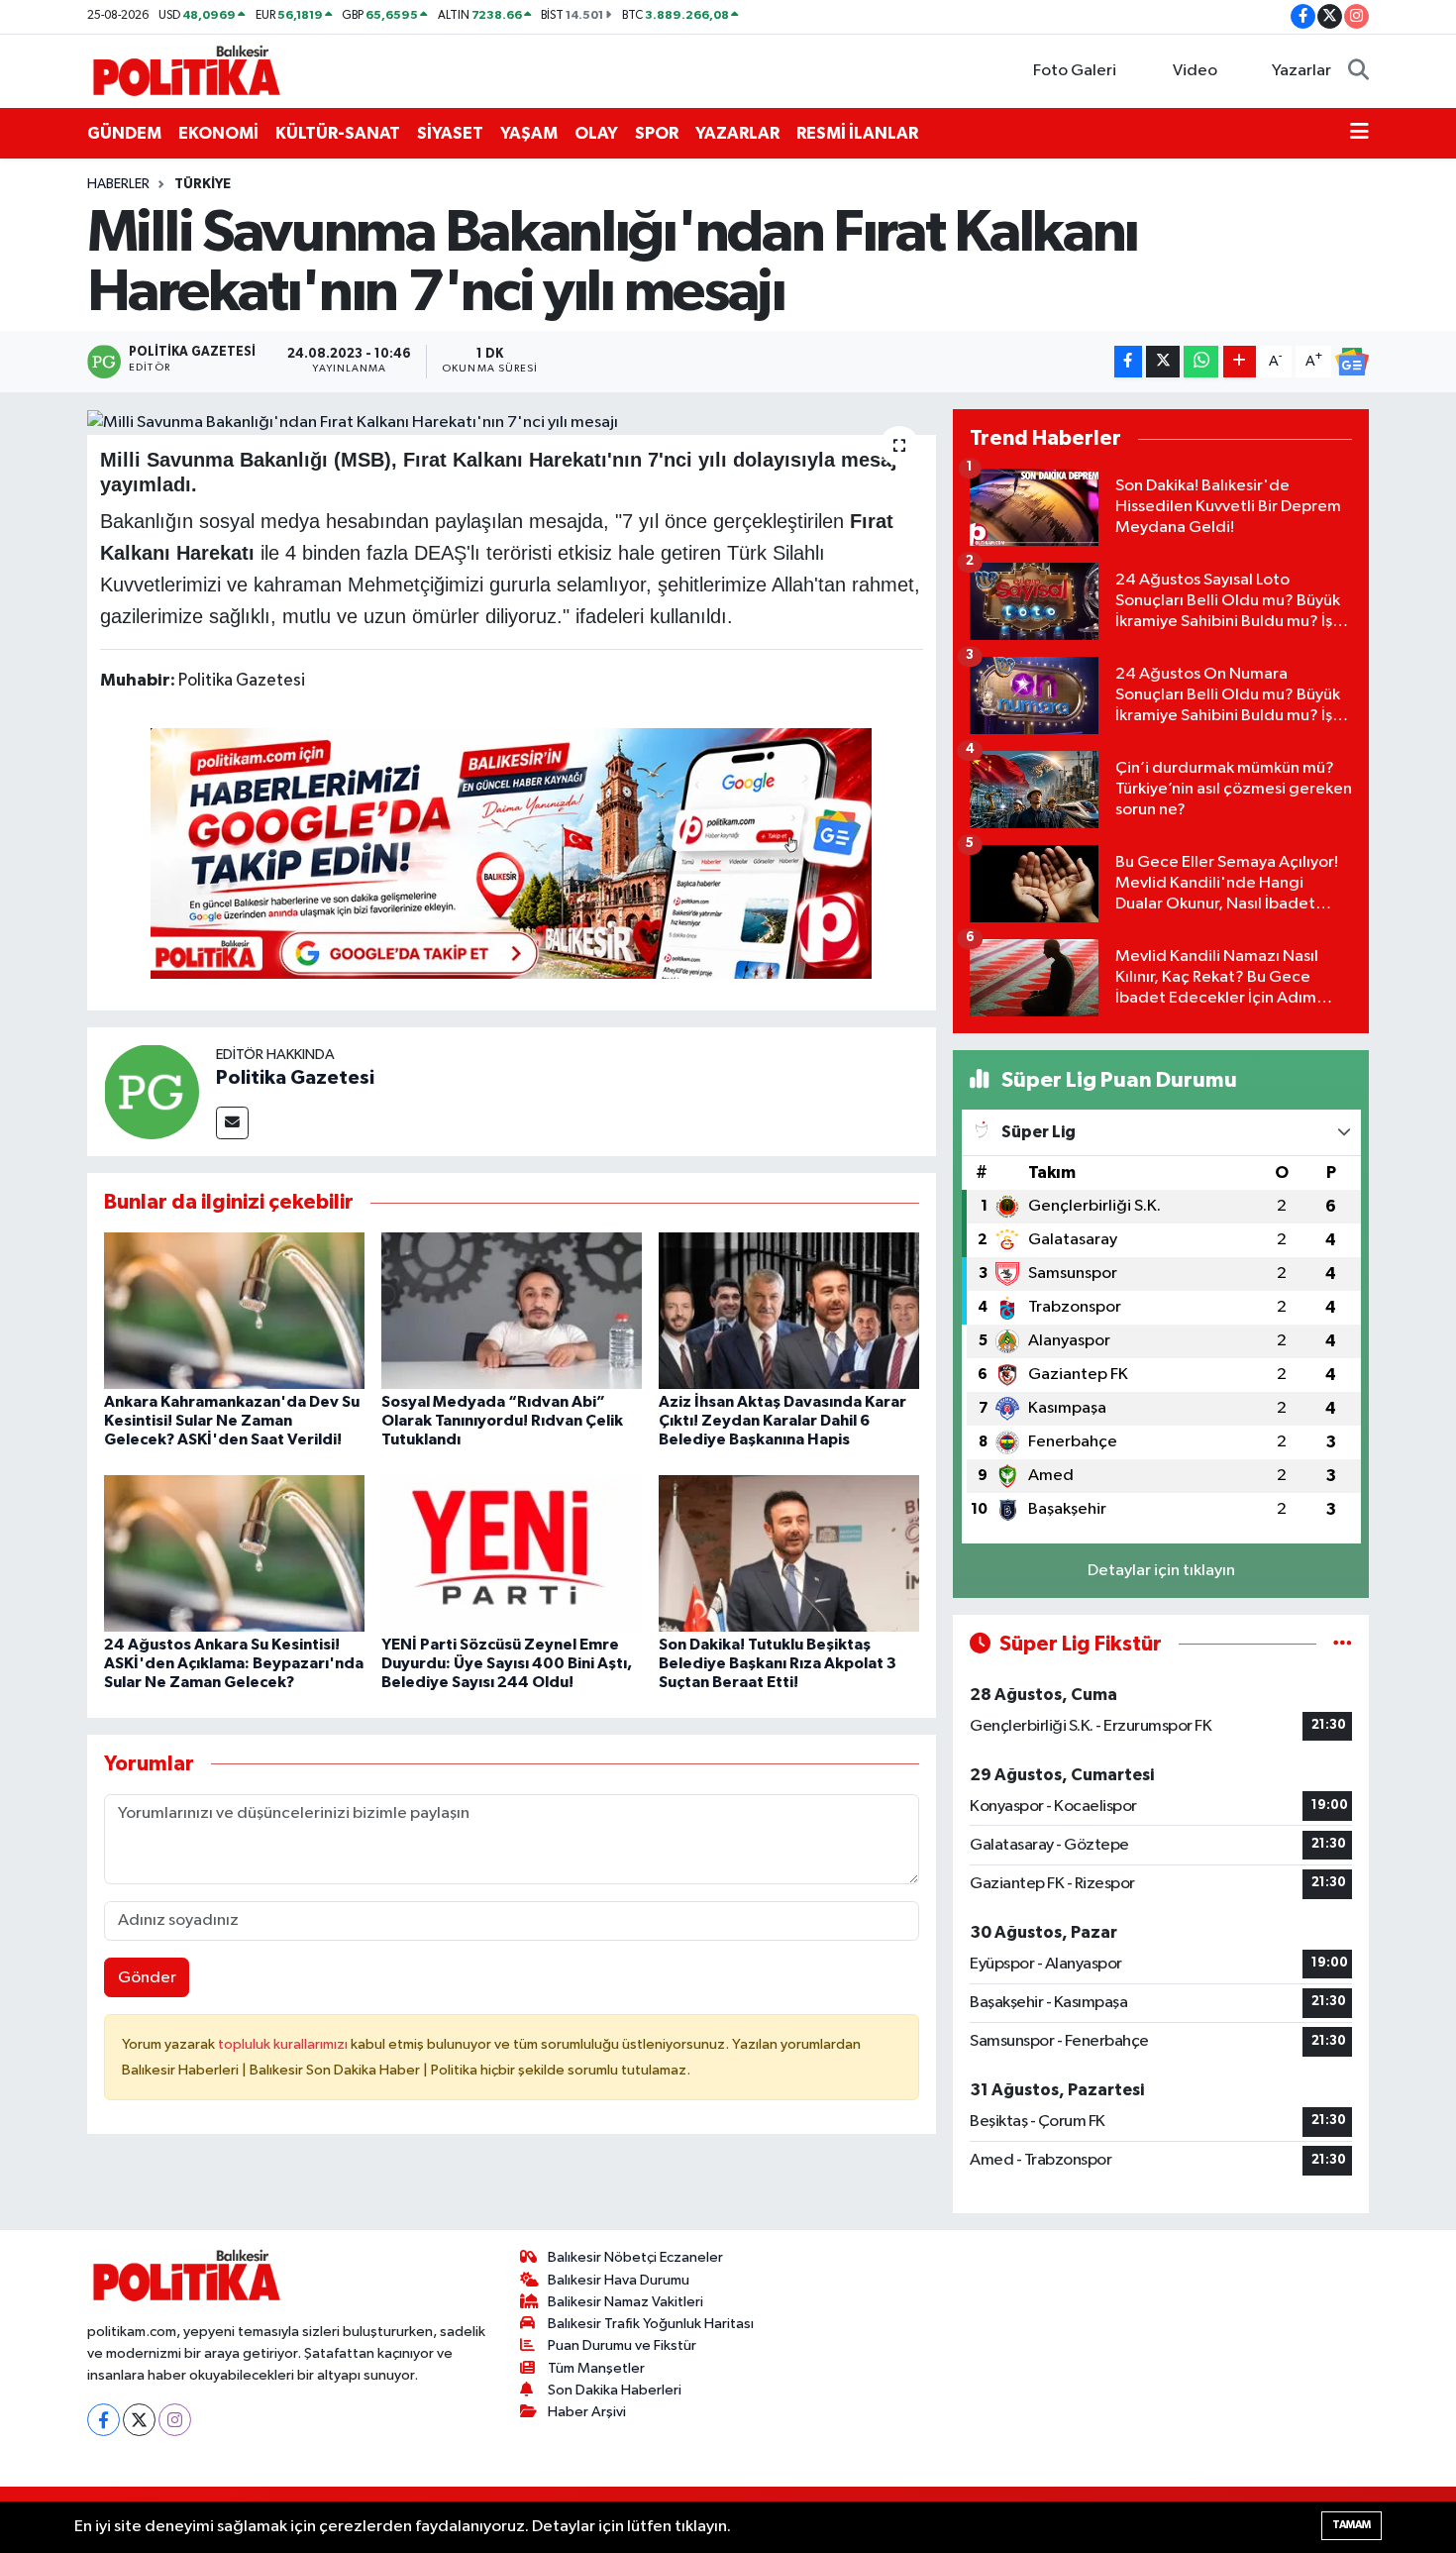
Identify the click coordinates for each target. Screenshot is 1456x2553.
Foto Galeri (1075, 71)
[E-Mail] (232, 1123)
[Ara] (1358, 71)
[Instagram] (175, 2420)
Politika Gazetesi (295, 1078)
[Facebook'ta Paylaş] (1128, 362)
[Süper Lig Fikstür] (1343, 1644)
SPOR (657, 133)
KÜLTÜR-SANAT (338, 133)
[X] (139, 2420)
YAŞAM (529, 133)
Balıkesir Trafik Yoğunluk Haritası (651, 2324)
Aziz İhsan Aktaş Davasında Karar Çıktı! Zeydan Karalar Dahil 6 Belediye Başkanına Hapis (782, 1421)
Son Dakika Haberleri (615, 2390)
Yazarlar (1301, 71)
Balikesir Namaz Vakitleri (625, 2302)
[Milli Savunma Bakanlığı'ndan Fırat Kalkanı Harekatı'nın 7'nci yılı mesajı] (512, 422)
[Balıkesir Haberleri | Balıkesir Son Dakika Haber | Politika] (186, 70)
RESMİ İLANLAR (857, 133)
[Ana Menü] (1359, 134)
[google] (511, 853)
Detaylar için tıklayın (1161, 1571)
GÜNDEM (124, 133)
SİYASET (450, 133)
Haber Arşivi (587, 2412)
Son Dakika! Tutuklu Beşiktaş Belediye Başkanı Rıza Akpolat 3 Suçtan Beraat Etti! (778, 1663)
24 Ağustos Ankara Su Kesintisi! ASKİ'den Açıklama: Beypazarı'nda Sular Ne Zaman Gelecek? (234, 1663)
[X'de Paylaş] (1163, 362)
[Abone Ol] (1352, 362)
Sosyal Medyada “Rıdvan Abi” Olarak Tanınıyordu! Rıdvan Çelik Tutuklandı (502, 1421)
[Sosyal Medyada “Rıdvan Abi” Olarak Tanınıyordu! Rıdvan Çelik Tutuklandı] (512, 1310)
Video (1195, 71)
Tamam (1352, 2525)
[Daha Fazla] (1240, 362)
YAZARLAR (737, 133)
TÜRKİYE (203, 184)
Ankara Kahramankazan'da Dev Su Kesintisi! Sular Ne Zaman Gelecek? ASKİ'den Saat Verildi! (232, 1421)
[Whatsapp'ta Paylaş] (1201, 362)
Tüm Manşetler (596, 2368)
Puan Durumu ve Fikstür (622, 2345)
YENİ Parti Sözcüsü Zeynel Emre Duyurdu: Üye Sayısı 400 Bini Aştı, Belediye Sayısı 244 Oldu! (507, 1663)
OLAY (596, 133)
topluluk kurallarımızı (284, 2044)
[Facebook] (104, 2420)
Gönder (147, 1978)
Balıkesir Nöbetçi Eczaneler (635, 2257)
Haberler (118, 184)
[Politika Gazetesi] (152, 1091)
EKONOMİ (218, 133)
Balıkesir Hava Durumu (619, 2280)
